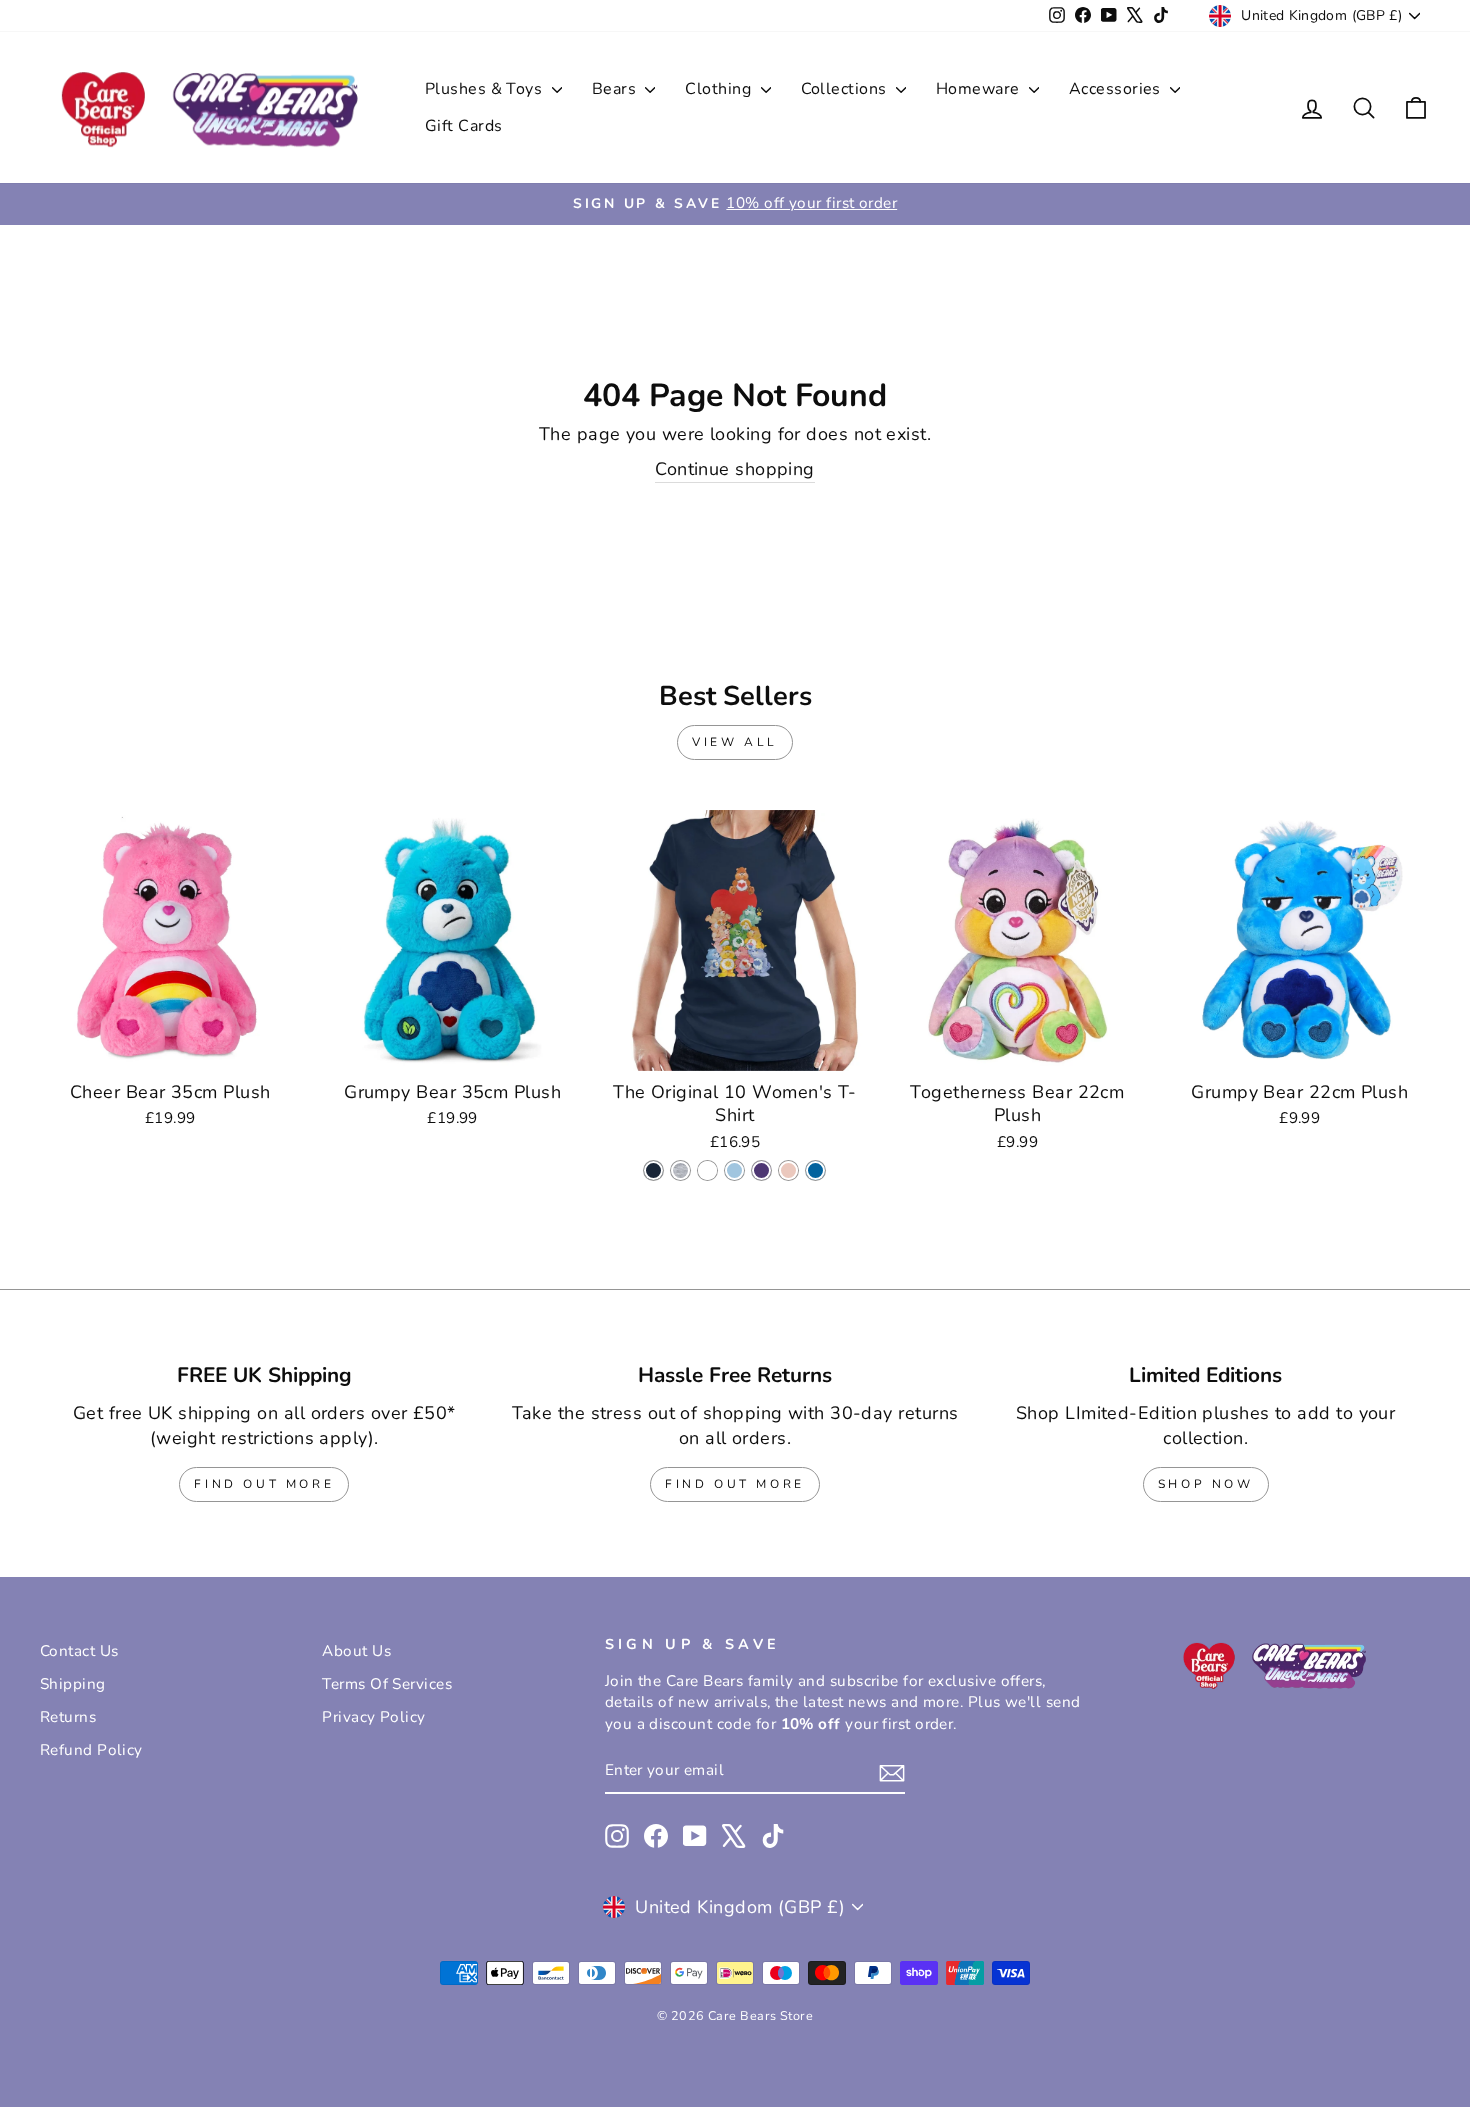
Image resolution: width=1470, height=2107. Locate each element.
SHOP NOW (1206, 1484)
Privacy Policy (373, 1717)
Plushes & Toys (486, 89)
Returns (68, 1717)
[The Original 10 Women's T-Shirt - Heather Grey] (680, 1170)
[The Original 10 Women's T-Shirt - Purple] (761, 1170)
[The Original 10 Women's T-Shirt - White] (707, 1170)
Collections (846, 89)
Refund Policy (91, 1750)
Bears (616, 89)
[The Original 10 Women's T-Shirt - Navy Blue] (653, 1170)
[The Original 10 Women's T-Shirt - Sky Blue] (734, 1170)
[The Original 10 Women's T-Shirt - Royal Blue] (815, 1170)
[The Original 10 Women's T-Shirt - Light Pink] (788, 1170)
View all (735, 742)
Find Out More (264, 1484)
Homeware (980, 89)
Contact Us (79, 1651)
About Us (356, 1651)
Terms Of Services (387, 1684)
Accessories (1117, 89)
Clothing (720, 89)
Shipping (73, 1684)
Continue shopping (735, 469)
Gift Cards (464, 126)
